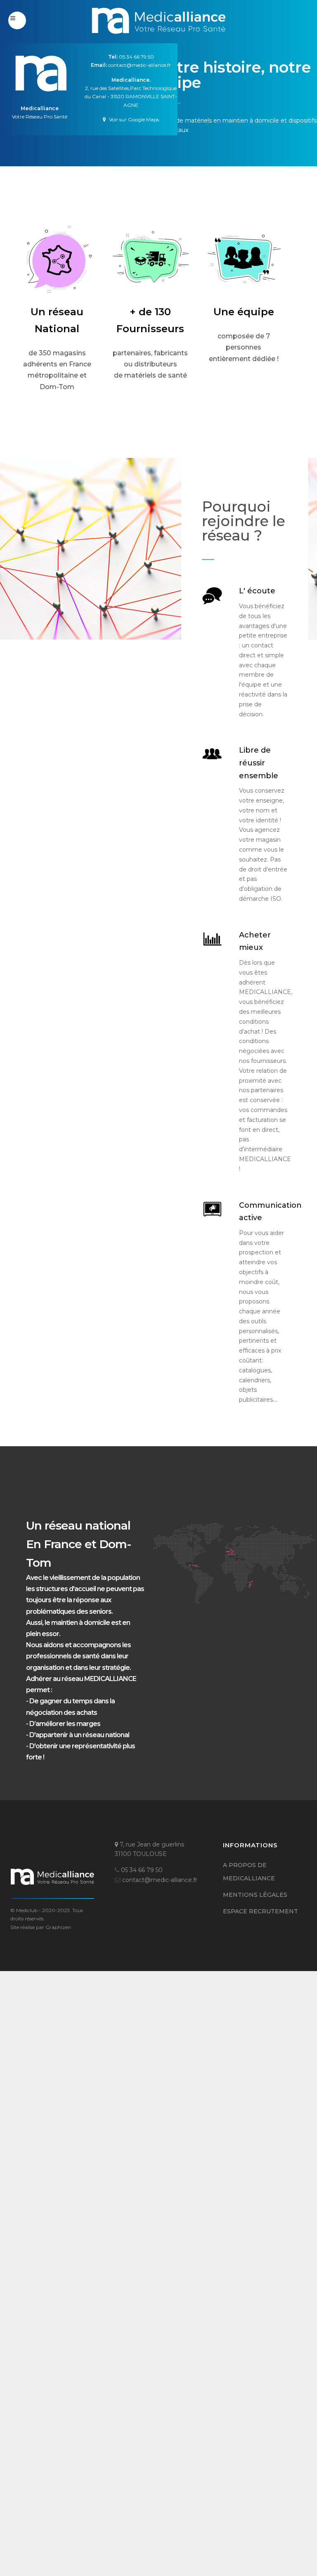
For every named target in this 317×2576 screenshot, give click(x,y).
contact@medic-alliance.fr (140, 65)
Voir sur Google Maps (133, 119)
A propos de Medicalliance (249, 1872)
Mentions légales (255, 1895)
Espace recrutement (260, 1911)
